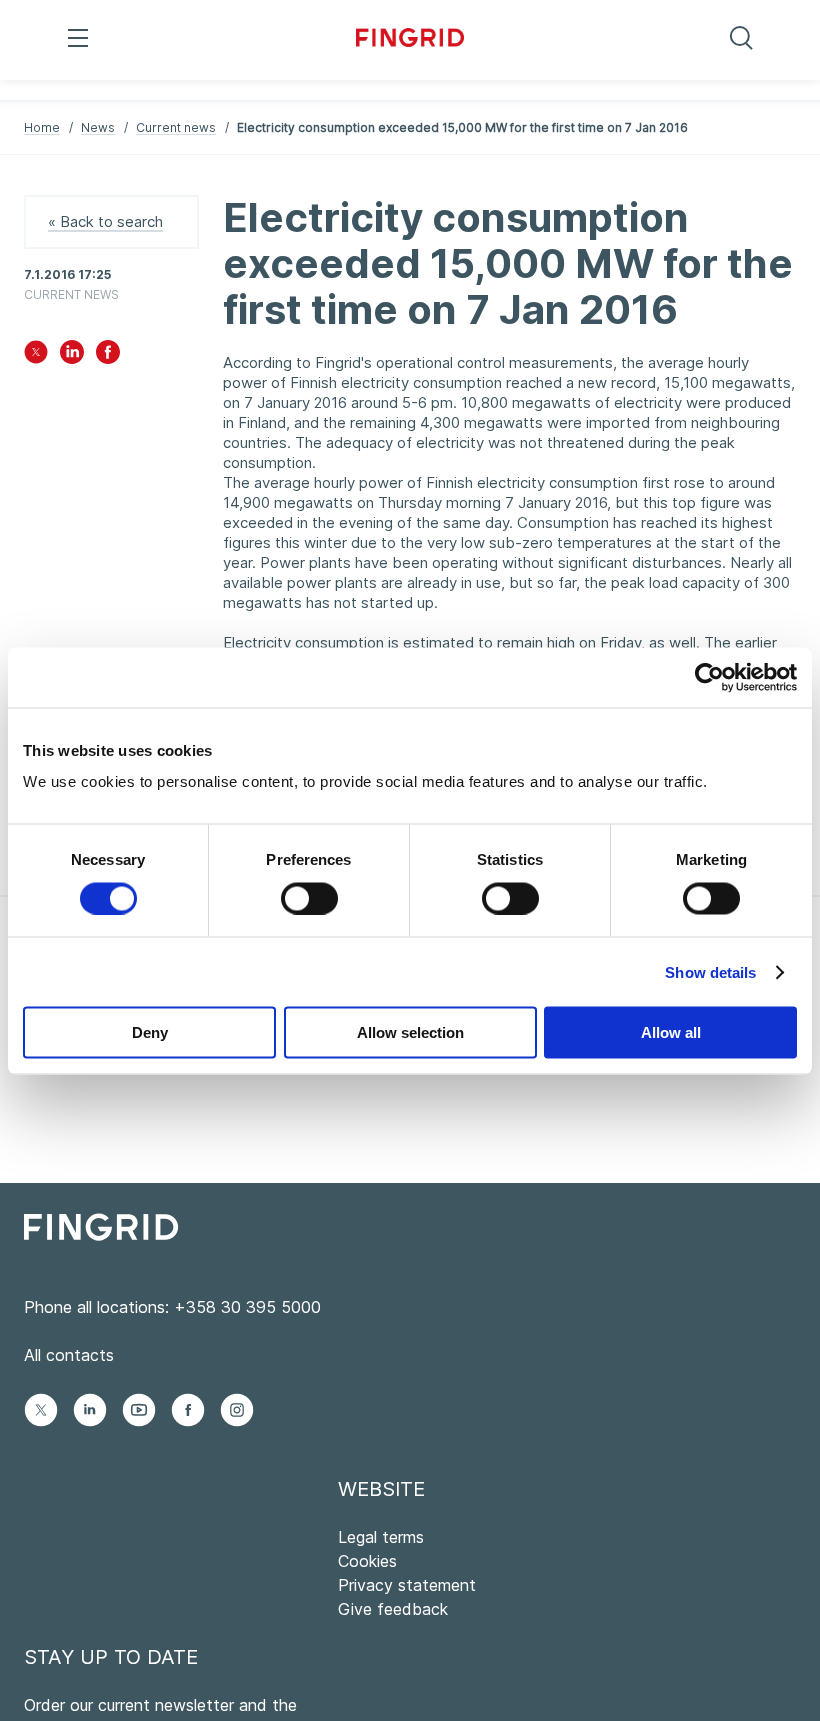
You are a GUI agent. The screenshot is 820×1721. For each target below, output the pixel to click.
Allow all (671, 1032)
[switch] (309, 898)
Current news (176, 127)
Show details (710, 971)
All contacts (69, 1355)
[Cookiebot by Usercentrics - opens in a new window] (709, 677)
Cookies (367, 1561)
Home (42, 127)
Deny (150, 1032)
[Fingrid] (410, 40)
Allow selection (410, 1032)
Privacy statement (407, 1585)
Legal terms (381, 1537)
